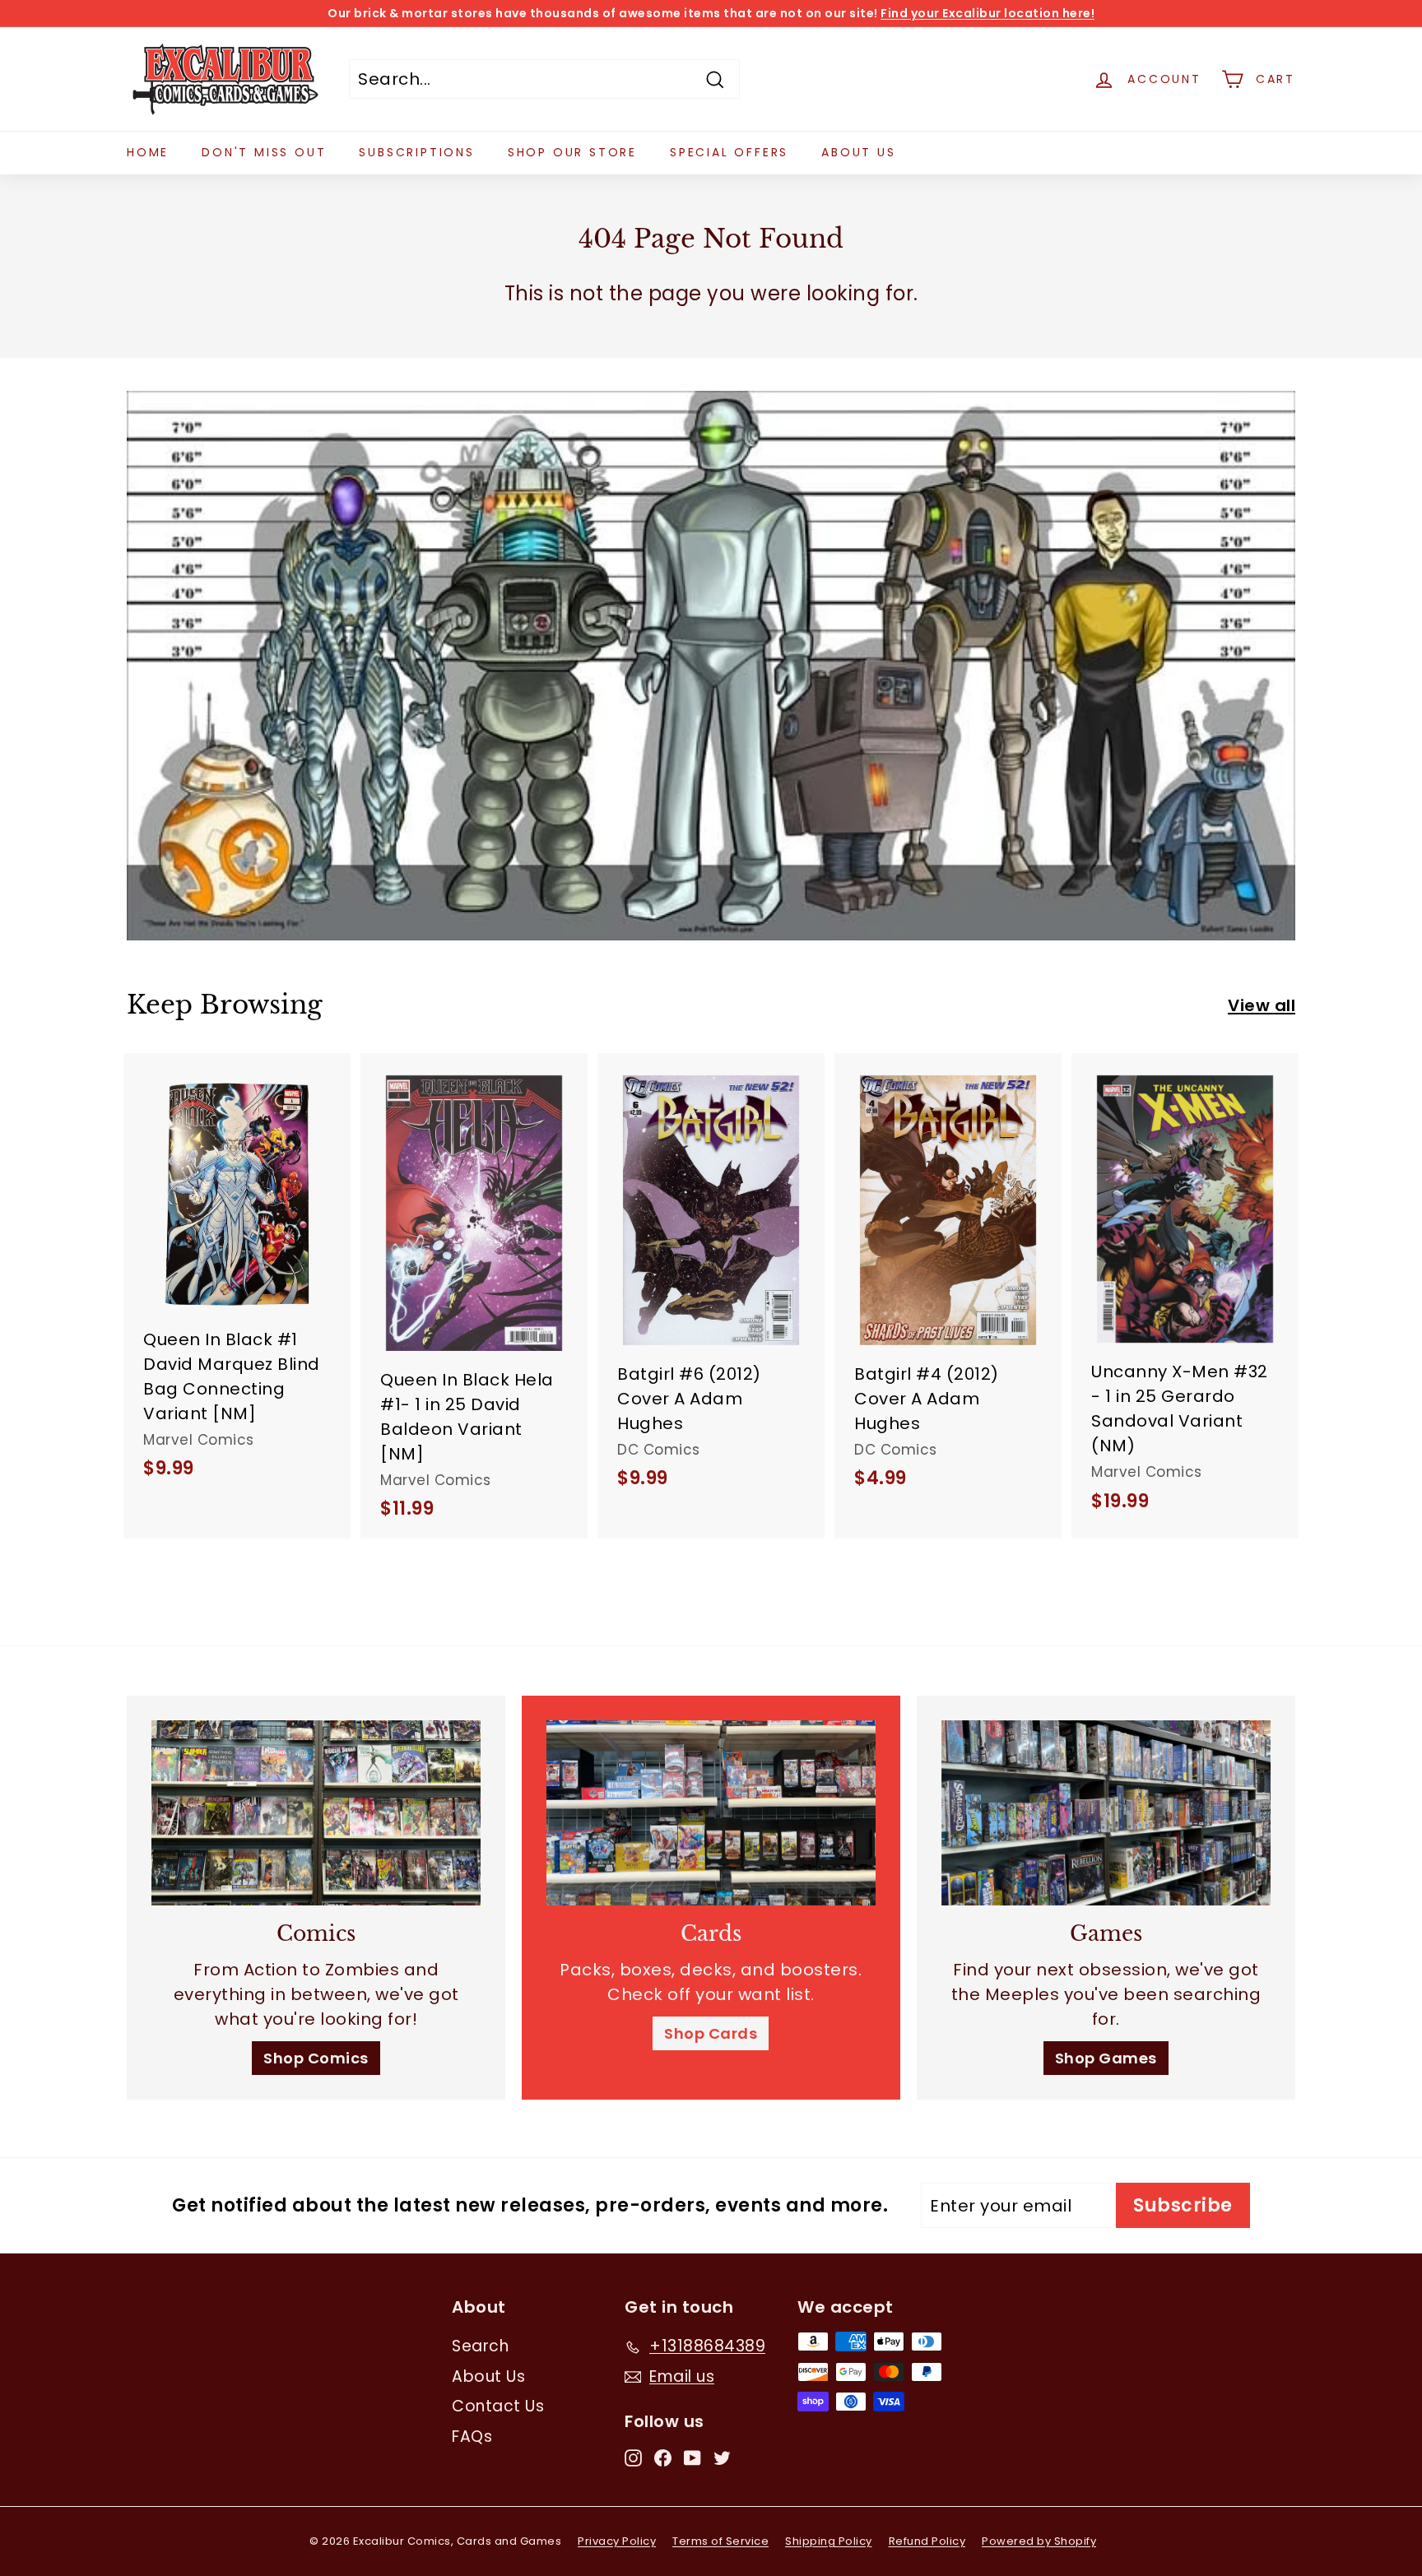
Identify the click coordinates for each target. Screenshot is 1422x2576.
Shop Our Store (572, 152)
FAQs (472, 2437)
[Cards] (711, 1813)
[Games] (1106, 1813)
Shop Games (1106, 2058)
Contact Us (498, 2406)
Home (148, 152)
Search (480, 2346)
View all (1262, 1005)
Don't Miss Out (264, 152)
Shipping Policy (829, 2541)
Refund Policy (927, 2541)
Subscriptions (416, 152)
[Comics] (316, 1813)
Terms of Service (720, 2541)
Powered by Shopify (1039, 2541)
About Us (858, 152)
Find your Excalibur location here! (987, 13)
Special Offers (729, 152)
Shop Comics (316, 2058)
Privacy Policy (617, 2541)
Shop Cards (711, 2033)
